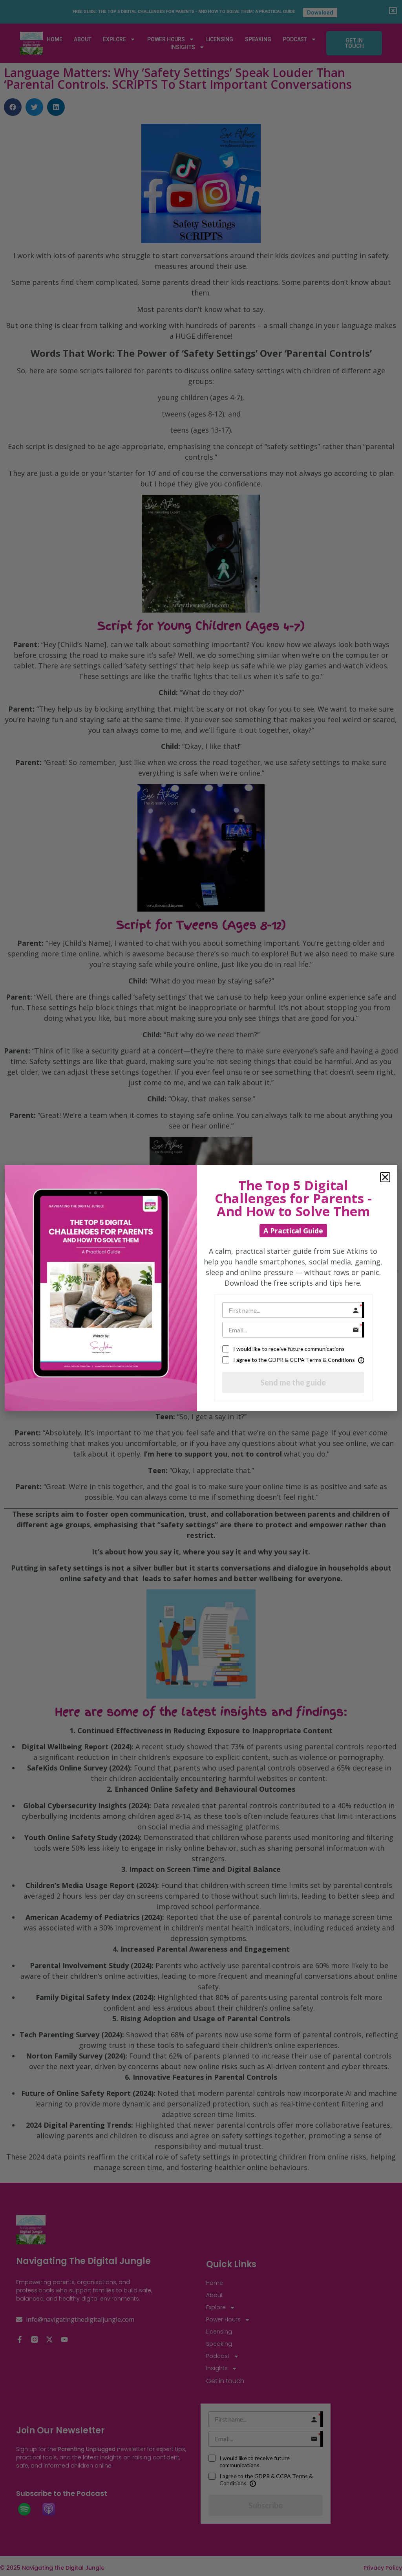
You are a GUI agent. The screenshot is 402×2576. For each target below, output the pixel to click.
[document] (201, 1288)
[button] (385, 1177)
